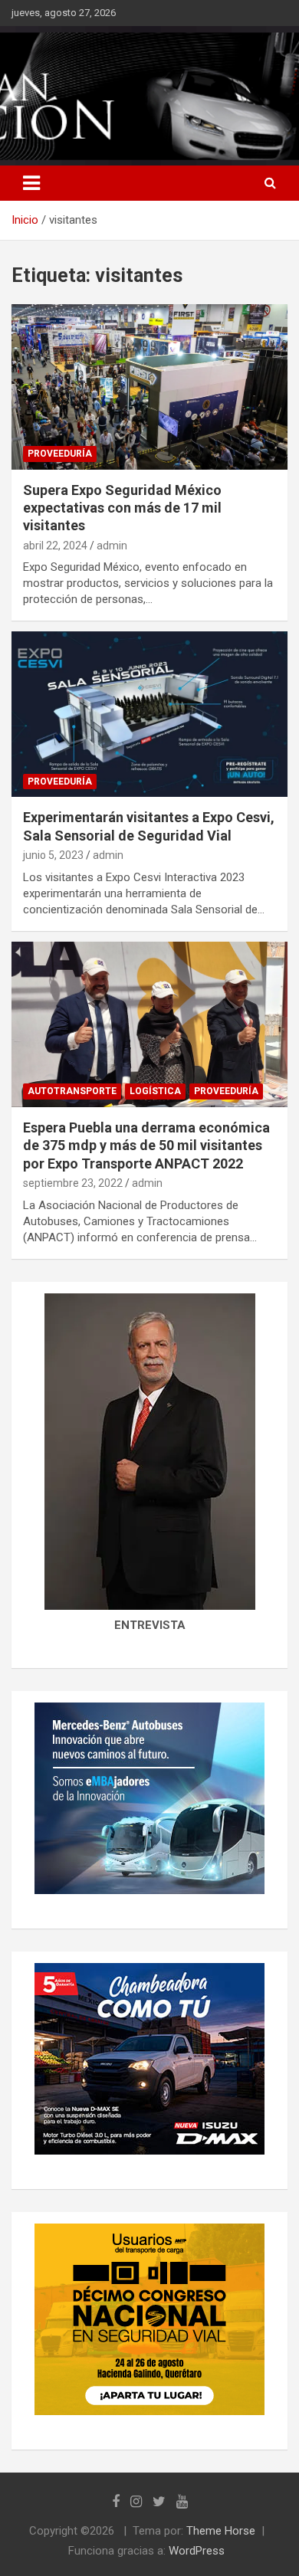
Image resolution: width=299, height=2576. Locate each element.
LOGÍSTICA (155, 1091)
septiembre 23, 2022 (73, 1183)
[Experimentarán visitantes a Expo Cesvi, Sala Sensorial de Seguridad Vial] (149, 714)
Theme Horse (221, 2531)
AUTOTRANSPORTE (72, 1091)
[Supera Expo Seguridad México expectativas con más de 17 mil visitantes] (149, 387)
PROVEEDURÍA (60, 454)
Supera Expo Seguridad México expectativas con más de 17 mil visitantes (122, 508)
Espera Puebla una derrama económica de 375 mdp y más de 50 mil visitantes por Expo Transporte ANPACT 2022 (146, 1145)
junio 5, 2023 (53, 855)
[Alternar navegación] (31, 183)
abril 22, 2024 (55, 546)
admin (112, 546)
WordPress (197, 2551)
